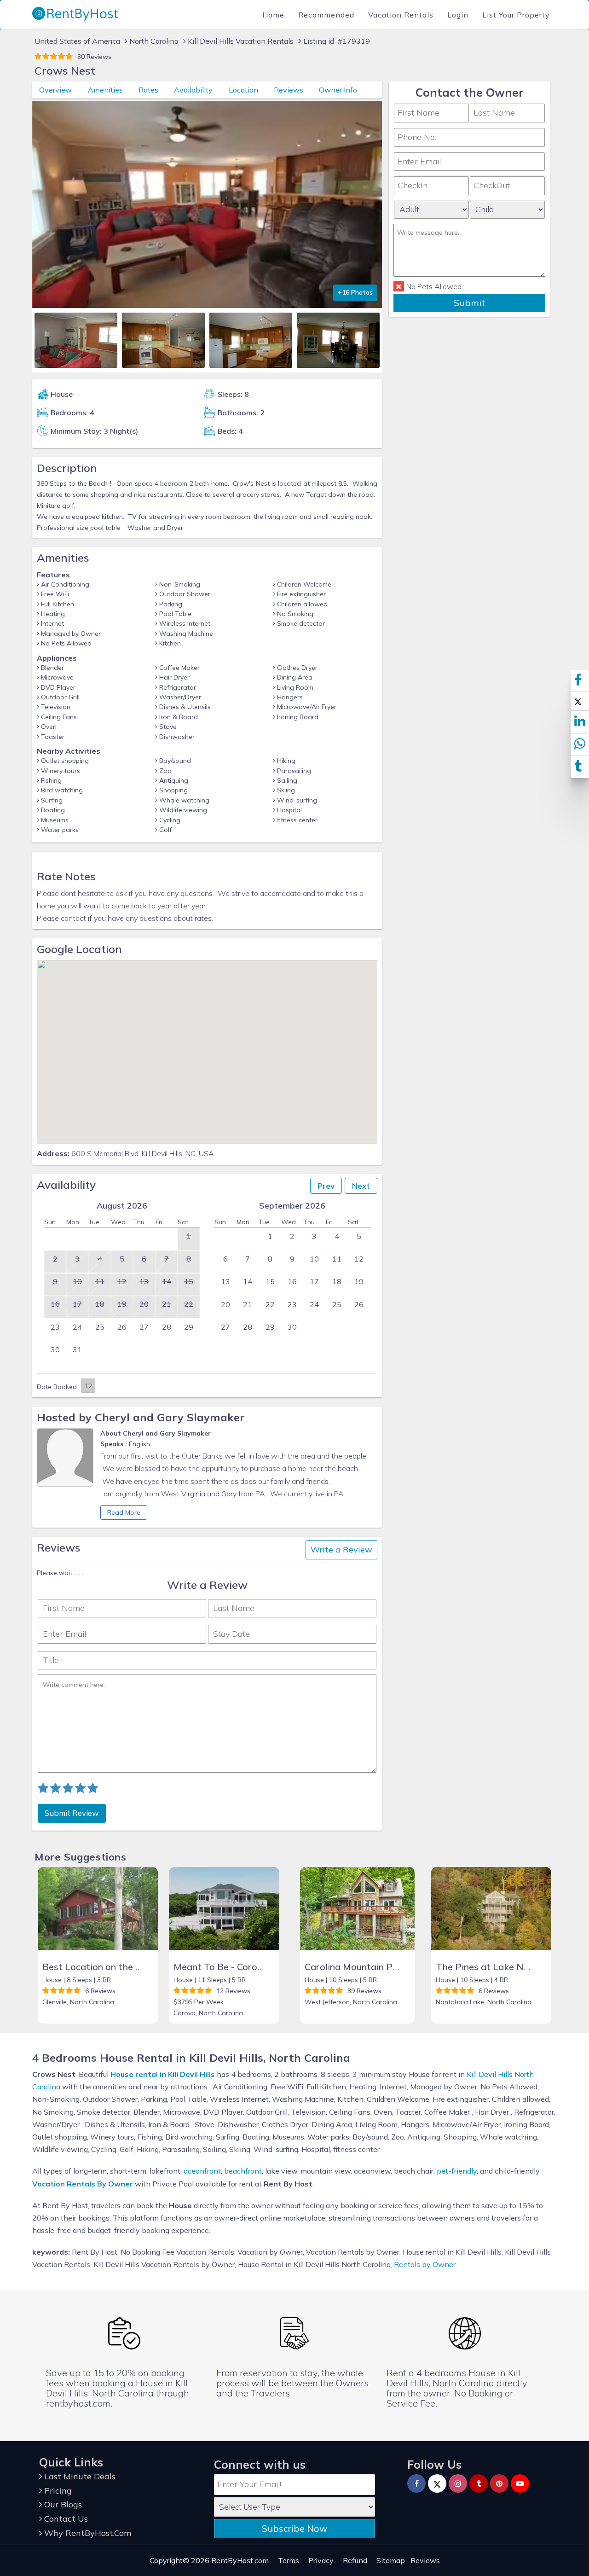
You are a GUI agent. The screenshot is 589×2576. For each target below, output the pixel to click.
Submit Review (72, 1813)
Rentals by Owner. (425, 2264)
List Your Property (516, 15)
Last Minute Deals (79, 2476)
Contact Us (65, 2519)
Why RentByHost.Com (87, 2533)
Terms (289, 2560)
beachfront (243, 2171)
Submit (469, 302)
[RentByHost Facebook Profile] (416, 2483)
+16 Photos (355, 292)
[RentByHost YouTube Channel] (520, 2483)
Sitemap (391, 2560)
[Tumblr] (479, 2483)
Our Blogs (62, 2504)
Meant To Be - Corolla (220, 1967)
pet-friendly (457, 2171)
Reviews (289, 90)
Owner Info (338, 90)
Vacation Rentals (401, 15)
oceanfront (202, 2171)
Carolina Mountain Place (357, 1967)
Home (273, 15)
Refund (355, 2560)
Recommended (326, 15)
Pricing (57, 2491)
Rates (148, 90)
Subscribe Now (294, 2528)
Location (243, 90)
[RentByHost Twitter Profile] (437, 2483)
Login (458, 15)
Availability (193, 90)
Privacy (321, 2560)
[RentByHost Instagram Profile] (458, 2483)
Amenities (105, 90)
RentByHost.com (240, 2560)
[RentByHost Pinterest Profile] (499, 2483)
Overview (55, 90)
